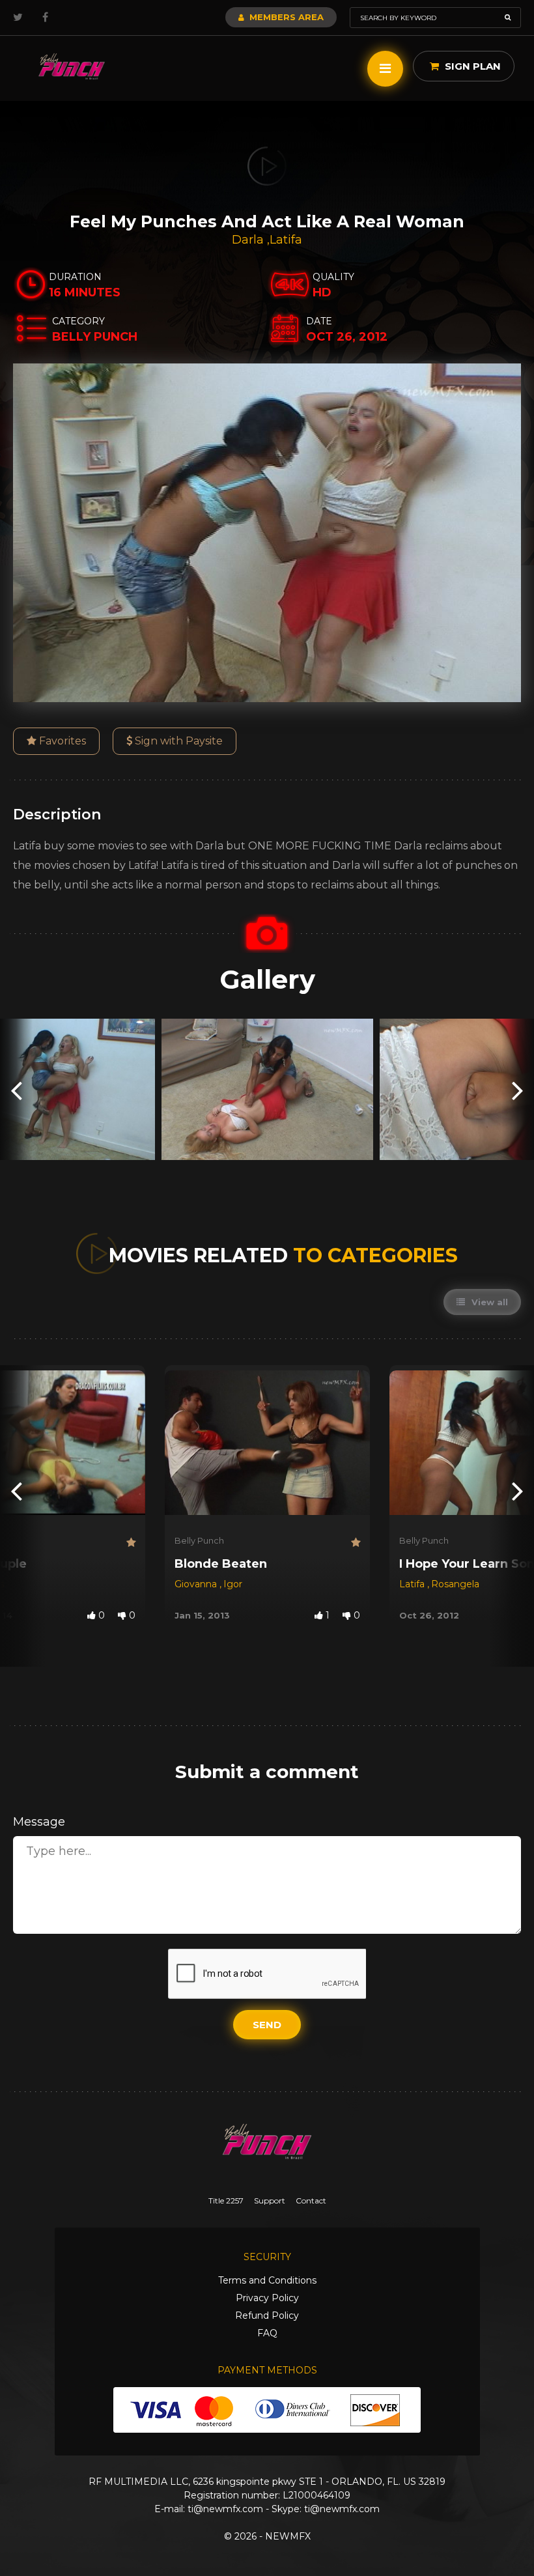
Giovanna (197, 1584)
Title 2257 (226, 2201)
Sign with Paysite (177, 741)
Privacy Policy (267, 2298)
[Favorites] (131, 1543)
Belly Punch (199, 1540)
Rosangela (455, 1584)
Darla (249, 240)
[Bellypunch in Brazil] (72, 67)
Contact (311, 2201)
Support (270, 2201)
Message (39, 1822)
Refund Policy (267, 2315)
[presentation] (16, 1089)
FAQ (267, 2333)
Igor (233, 1584)
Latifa (286, 240)
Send (267, 2025)
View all (488, 1302)
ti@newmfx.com (225, 2509)
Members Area (285, 17)
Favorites (61, 741)
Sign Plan (471, 66)
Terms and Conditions (267, 2280)
